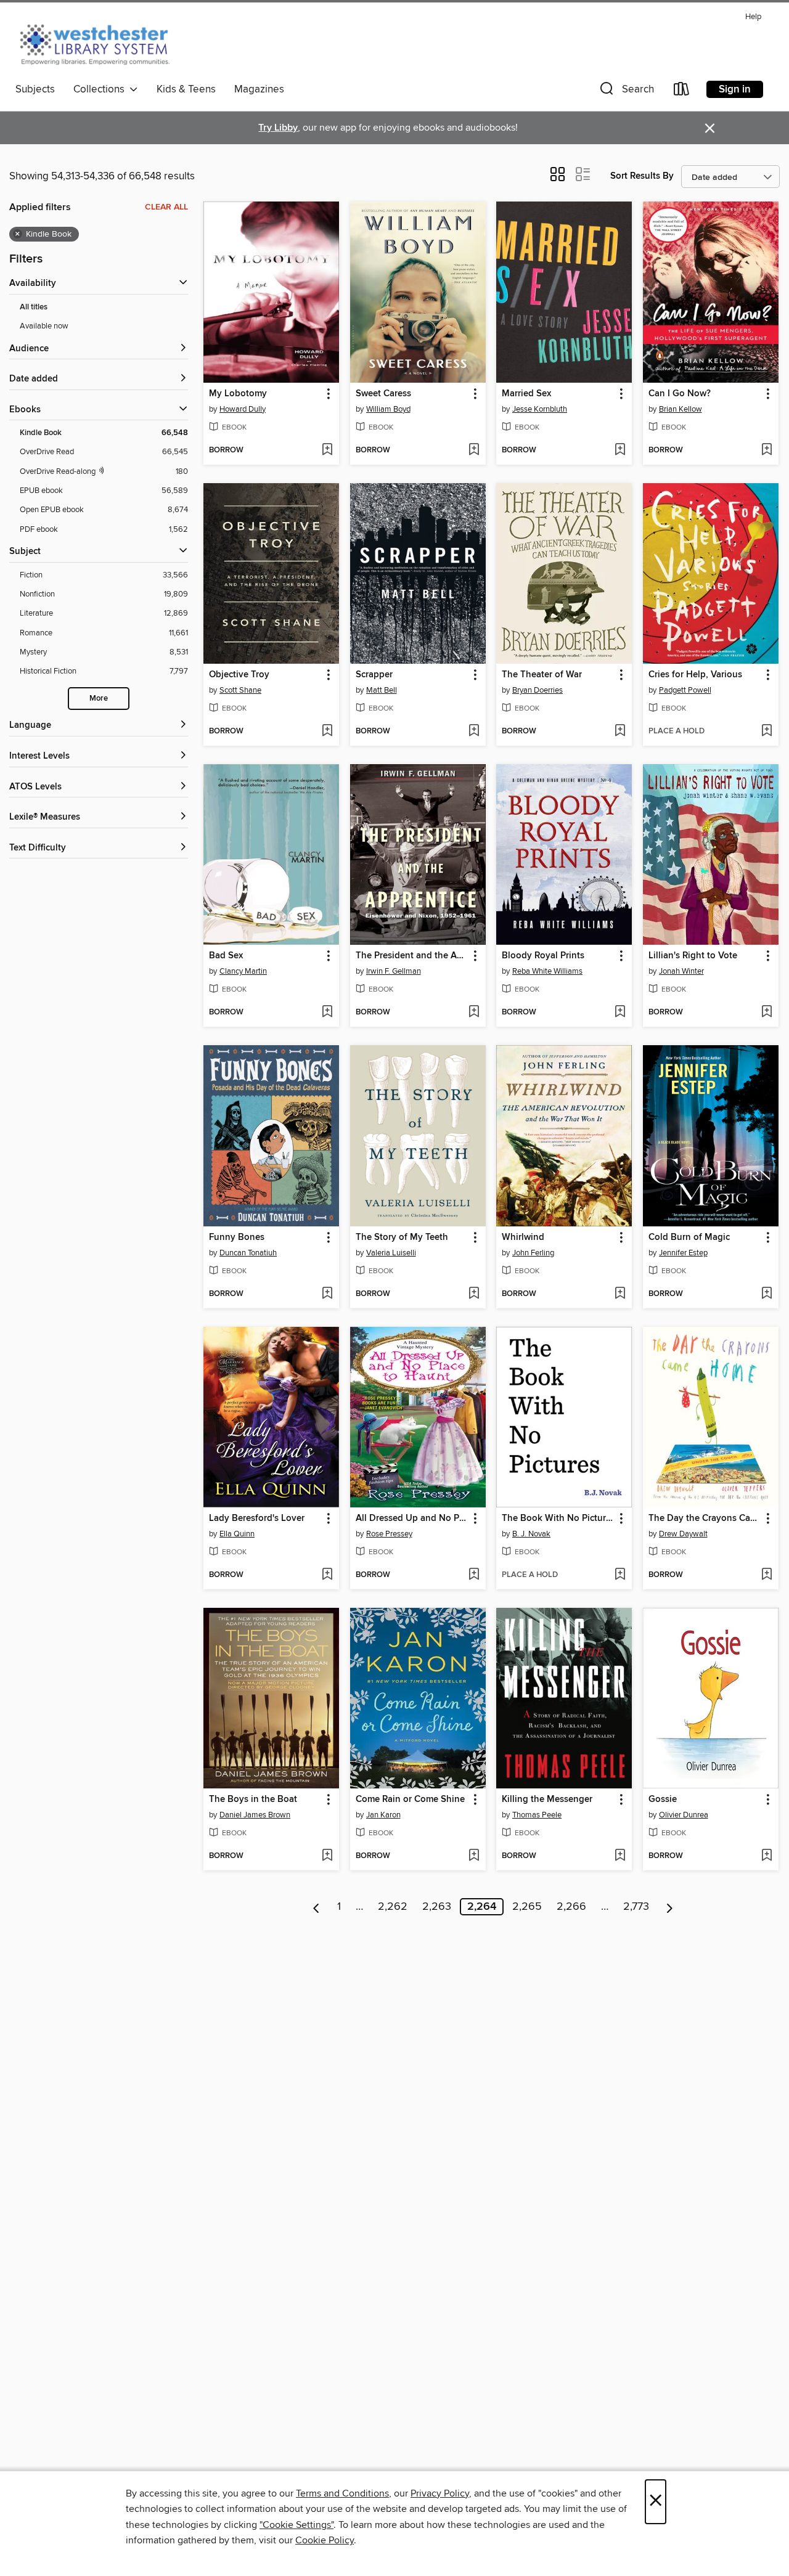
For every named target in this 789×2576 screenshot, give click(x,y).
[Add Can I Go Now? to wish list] (767, 450)
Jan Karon (383, 1815)
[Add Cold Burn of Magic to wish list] (767, 1294)
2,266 (571, 1907)
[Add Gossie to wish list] (767, 1856)
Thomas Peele (537, 1815)
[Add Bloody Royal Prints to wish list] (620, 1013)
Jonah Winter (681, 971)
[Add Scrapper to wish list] (474, 732)
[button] (626, 92)
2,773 (636, 1907)
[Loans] (682, 92)
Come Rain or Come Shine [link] (410, 1800)
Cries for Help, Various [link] (695, 675)
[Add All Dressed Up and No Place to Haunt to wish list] (474, 1575)
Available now (44, 326)
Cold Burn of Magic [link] (689, 1237)
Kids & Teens (186, 89)
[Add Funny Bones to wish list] (327, 1294)
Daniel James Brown (255, 1815)
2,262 (393, 1907)
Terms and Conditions (342, 2493)
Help (753, 17)
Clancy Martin (243, 971)
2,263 (437, 1907)
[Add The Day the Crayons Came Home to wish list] (767, 1575)
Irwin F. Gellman (394, 971)
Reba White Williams (547, 971)
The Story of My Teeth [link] (402, 1237)
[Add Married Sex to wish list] (620, 450)
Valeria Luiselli (391, 1253)
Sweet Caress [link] (383, 394)
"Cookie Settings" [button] (296, 2525)
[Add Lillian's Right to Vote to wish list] (767, 1013)
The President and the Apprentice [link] (412, 956)
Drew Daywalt (683, 1534)
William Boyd (388, 409)
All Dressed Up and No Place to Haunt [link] (412, 1518)
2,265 (527, 1907)
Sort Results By (642, 176)
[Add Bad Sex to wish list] (327, 1013)
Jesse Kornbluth (540, 409)
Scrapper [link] (374, 675)
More (99, 699)
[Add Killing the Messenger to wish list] (620, 1856)
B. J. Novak (531, 1534)
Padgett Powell (685, 690)
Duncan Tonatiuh (248, 1253)
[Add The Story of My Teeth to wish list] (474, 1294)
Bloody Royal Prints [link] (543, 956)
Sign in (735, 89)
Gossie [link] (663, 1800)
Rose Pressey (389, 1534)
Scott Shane (240, 690)
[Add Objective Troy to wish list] (327, 732)
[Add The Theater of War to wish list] (620, 732)
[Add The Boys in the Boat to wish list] (327, 1856)
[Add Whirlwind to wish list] (620, 1294)
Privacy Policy (440, 2493)
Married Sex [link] (526, 394)
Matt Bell (382, 690)
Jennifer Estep (683, 1253)
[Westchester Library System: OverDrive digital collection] (101, 43)
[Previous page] (317, 1907)
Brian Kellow (681, 409)
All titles (34, 307)
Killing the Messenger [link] (547, 1800)
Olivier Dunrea (684, 1815)
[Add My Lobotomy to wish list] (327, 450)
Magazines (259, 89)
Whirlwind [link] (523, 1237)
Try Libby (278, 128)
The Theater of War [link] (542, 675)
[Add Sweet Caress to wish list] (474, 450)
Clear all (166, 207)
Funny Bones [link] (237, 1237)
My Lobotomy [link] (238, 394)
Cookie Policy (325, 2540)
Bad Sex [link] (226, 956)
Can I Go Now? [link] (680, 394)
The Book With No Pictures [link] (558, 1518)
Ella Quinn (237, 1534)
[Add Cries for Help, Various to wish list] (767, 732)
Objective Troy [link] (239, 675)
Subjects (35, 89)
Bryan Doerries (538, 690)
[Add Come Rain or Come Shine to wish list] (474, 1856)
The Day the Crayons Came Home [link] (705, 1518)
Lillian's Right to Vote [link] (693, 956)
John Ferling (533, 1253)
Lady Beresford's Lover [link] (257, 1518)
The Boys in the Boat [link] (253, 1800)
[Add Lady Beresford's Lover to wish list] (327, 1575)
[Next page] (670, 1907)
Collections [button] (101, 89)
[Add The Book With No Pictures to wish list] (620, 1575)
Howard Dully (243, 409)
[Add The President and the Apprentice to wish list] (474, 1013)
